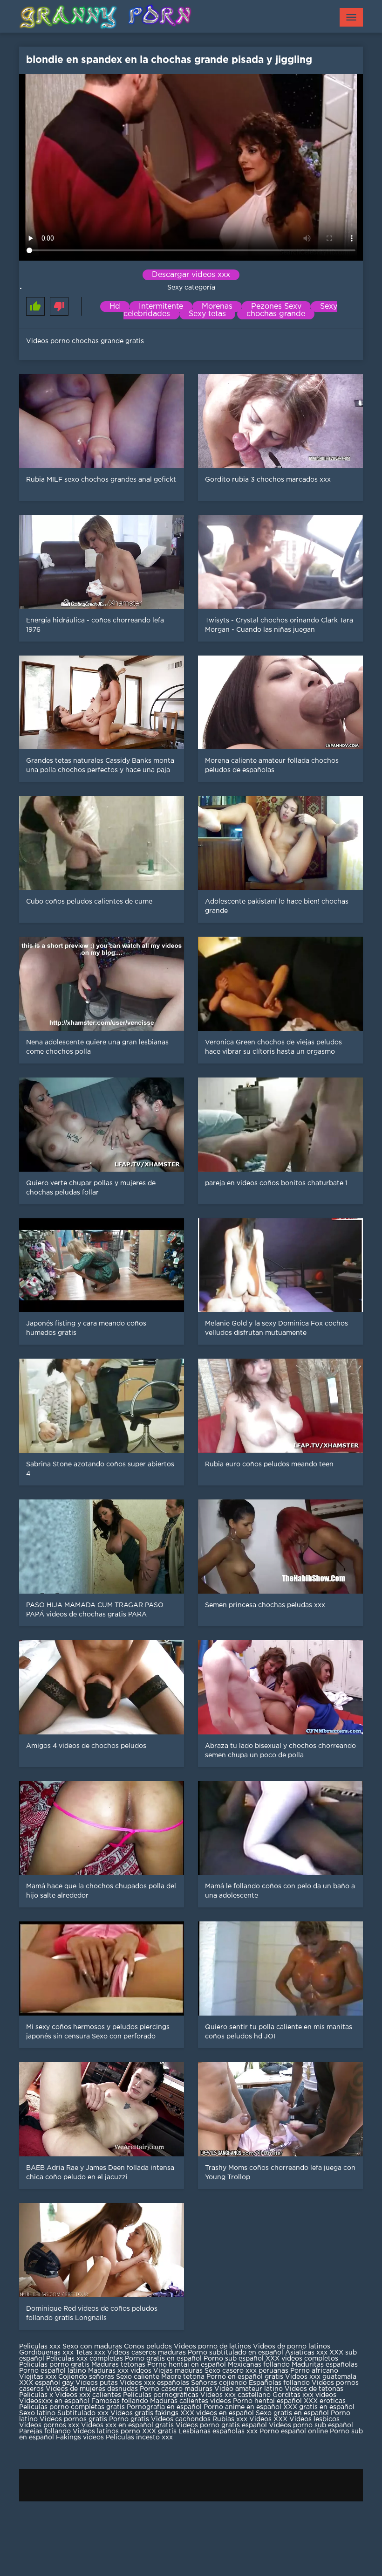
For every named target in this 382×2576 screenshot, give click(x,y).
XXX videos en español (218, 2413)
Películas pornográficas (161, 2395)
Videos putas (97, 2383)
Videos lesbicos (314, 2419)
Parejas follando (45, 2431)
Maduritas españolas (325, 2365)
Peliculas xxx (41, 2347)
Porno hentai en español (187, 2365)
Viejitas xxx (38, 2377)
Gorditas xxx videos (304, 2395)
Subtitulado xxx (84, 2413)
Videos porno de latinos (212, 2347)
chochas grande (276, 314)
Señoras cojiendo (219, 2383)
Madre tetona (183, 2377)
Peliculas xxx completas (85, 2359)
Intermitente (161, 307)
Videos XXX (268, 2419)
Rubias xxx (231, 2419)
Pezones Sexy (276, 307)
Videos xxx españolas (154, 2383)
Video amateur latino (249, 2389)
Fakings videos (80, 2438)
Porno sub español (235, 2359)
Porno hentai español (268, 2401)
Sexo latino (37, 2413)
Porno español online (294, 2431)
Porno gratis (130, 2419)
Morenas (217, 307)
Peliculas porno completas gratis (72, 2407)
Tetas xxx (90, 2353)
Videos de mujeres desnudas (92, 2389)
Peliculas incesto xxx (139, 2438)
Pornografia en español (165, 2407)
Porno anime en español (242, 2407)
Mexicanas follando (259, 2365)
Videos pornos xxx (49, 2425)
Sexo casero (225, 2371)
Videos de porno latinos (292, 2347)
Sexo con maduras (92, 2347)
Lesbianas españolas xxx (218, 2431)
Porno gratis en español (164, 2359)
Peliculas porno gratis (54, 2365)
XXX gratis (159, 2431)
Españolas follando (279, 2383)
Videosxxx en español (54, 2401)
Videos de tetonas (314, 2389)
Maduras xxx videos (120, 2371)
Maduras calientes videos (191, 2401)
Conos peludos (149, 2347)
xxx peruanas (267, 2371)
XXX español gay (46, 2383)
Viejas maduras (178, 2371)
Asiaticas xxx (306, 2353)
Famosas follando (121, 2401)
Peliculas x (36, 2395)
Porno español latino (53, 2371)
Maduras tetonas (118, 2365)
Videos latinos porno (106, 2431)
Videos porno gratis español (222, 2425)
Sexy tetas (207, 314)
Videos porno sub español (311, 2425)
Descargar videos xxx (191, 275)
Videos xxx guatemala (321, 2377)
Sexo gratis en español (293, 2413)
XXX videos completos (302, 2359)
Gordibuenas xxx (47, 2353)
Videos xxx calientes (88, 2395)
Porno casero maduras (176, 2389)
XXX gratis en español (319, 2407)
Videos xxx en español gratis (127, 2425)
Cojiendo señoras (86, 2377)
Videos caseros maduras (147, 2353)
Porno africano (314, 2371)
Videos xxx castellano (235, 2395)
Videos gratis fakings (144, 2413)
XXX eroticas (325, 2401)
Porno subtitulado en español (235, 2353)
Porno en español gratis (245, 2377)
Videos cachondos (182, 2419)
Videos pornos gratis (73, 2419)
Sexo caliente (138, 2377)
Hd (115, 307)
